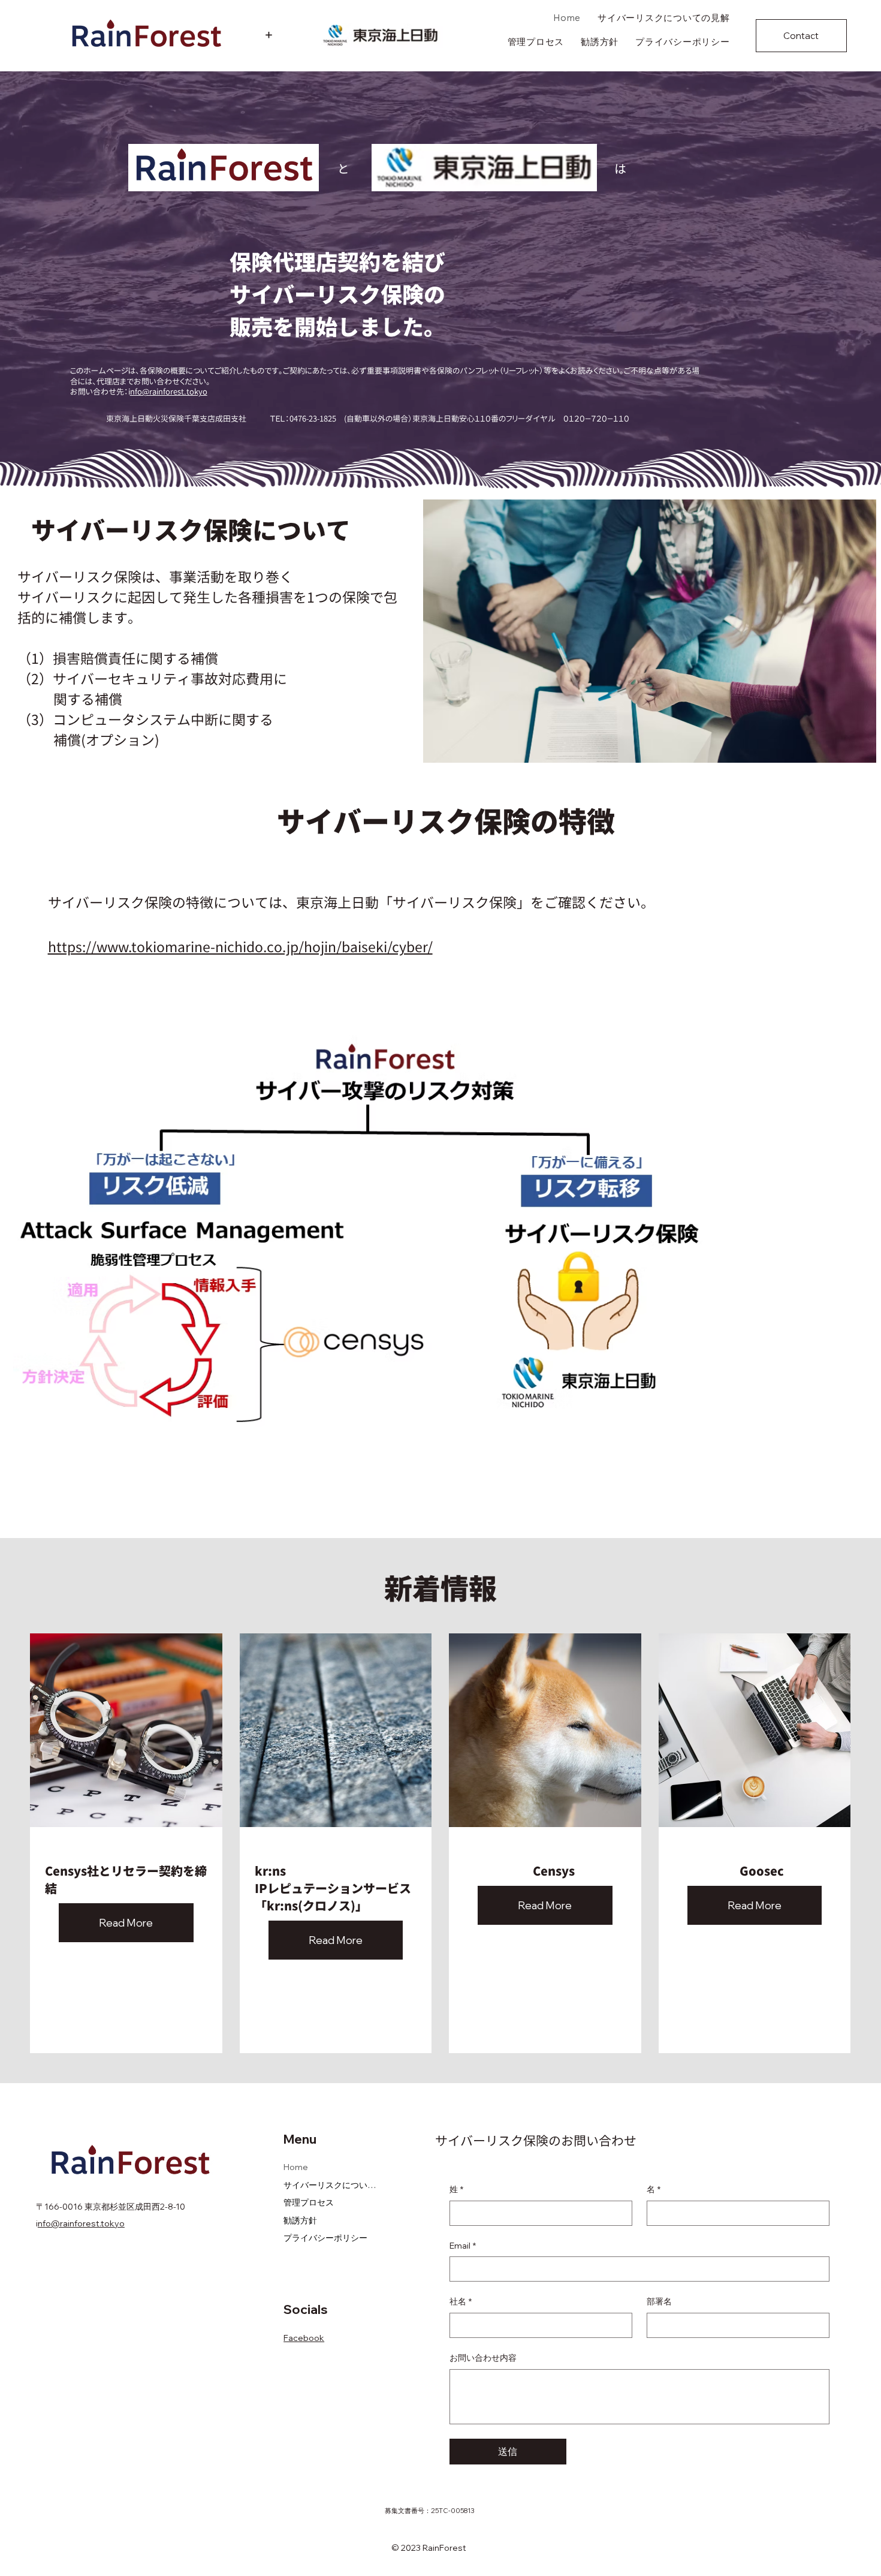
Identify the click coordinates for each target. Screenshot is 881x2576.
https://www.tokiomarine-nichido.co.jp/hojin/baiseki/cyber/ (240, 947)
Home (296, 2167)
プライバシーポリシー (325, 2238)
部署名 (659, 2301)
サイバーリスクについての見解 (331, 2185)
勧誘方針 (300, 2220)
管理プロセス (309, 2202)
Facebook (304, 2338)
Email (463, 2246)
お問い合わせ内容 (483, 2358)
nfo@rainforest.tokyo (169, 392)
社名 (461, 2301)
